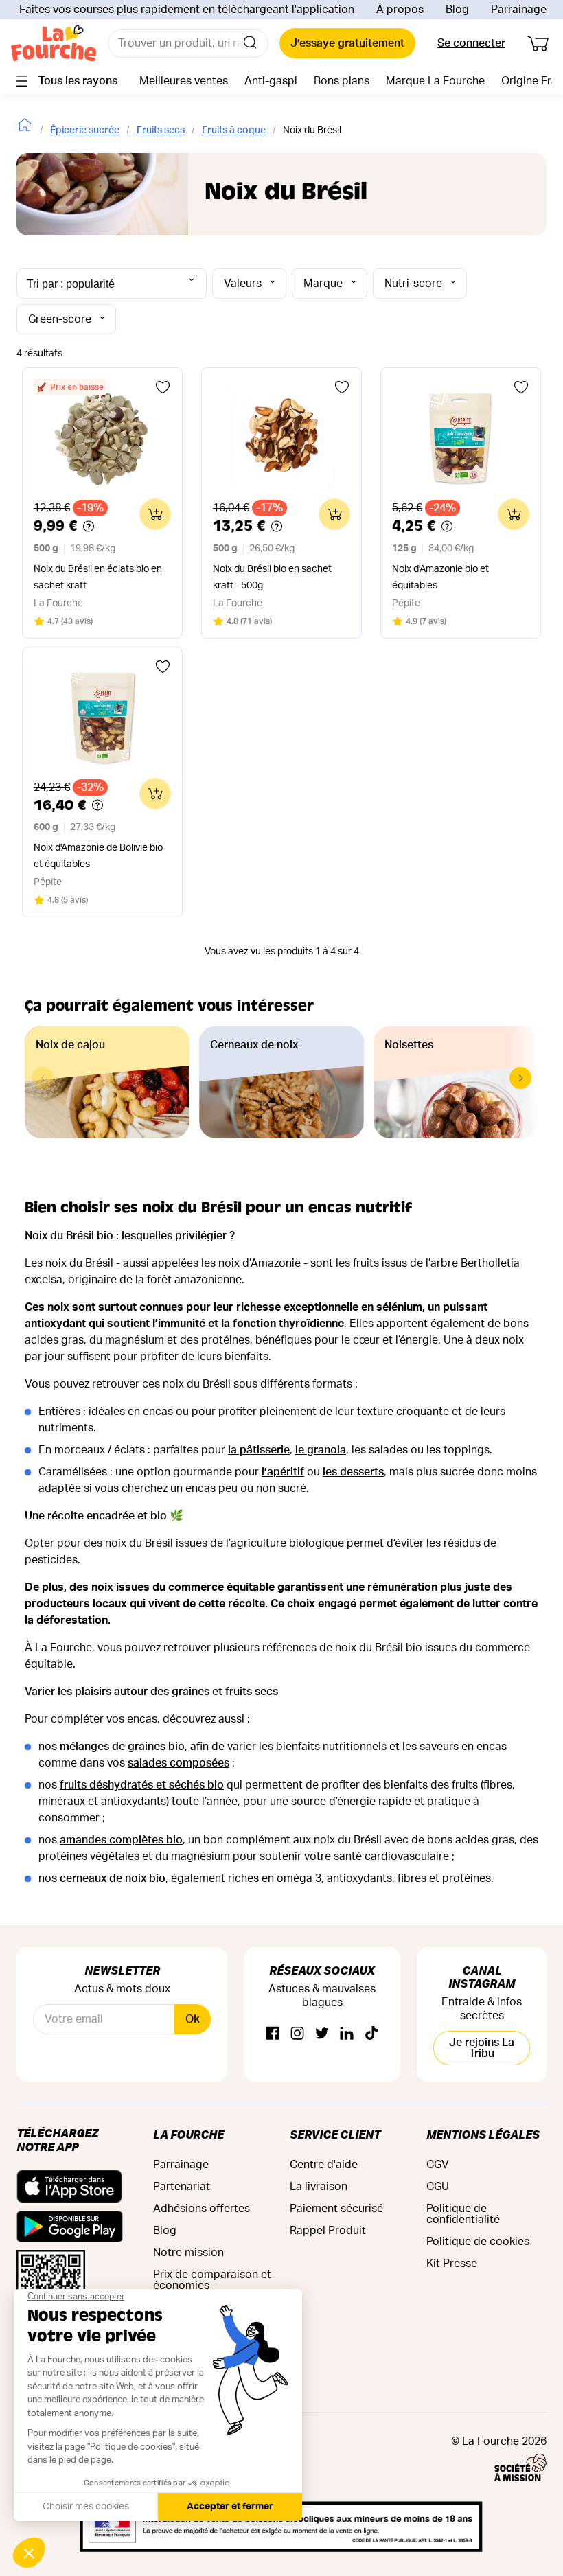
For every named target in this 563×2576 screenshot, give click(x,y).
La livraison (319, 2187)
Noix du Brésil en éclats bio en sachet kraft (98, 577)
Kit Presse (452, 2264)
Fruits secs (161, 130)
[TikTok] (371, 2034)
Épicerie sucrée (85, 130)
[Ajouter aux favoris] (163, 387)
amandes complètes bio (121, 1840)
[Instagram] (297, 2034)
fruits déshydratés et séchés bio (142, 1785)
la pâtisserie (259, 1450)
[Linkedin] (347, 2034)
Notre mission (188, 2253)
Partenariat (182, 2187)
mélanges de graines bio (122, 1747)
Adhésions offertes (202, 2209)
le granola (321, 1450)
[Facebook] (273, 2034)
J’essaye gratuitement (347, 43)
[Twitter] (322, 2034)
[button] (520, 1078)
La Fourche (188, 2134)
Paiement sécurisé (336, 2209)
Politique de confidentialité (463, 2214)
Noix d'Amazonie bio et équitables (440, 577)
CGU (438, 2187)
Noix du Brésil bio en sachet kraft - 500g (272, 577)
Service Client (335, 2134)
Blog (457, 10)
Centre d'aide (324, 2165)
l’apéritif (283, 1472)
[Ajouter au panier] (155, 514)
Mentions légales (483, 2134)
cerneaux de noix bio (113, 1878)
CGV (438, 2165)
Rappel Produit (328, 2231)
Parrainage (519, 10)
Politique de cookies (478, 2242)
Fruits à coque (234, 130)
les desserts (353, 1472)
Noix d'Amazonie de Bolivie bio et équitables (98, 856)
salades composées (179, 1763)
